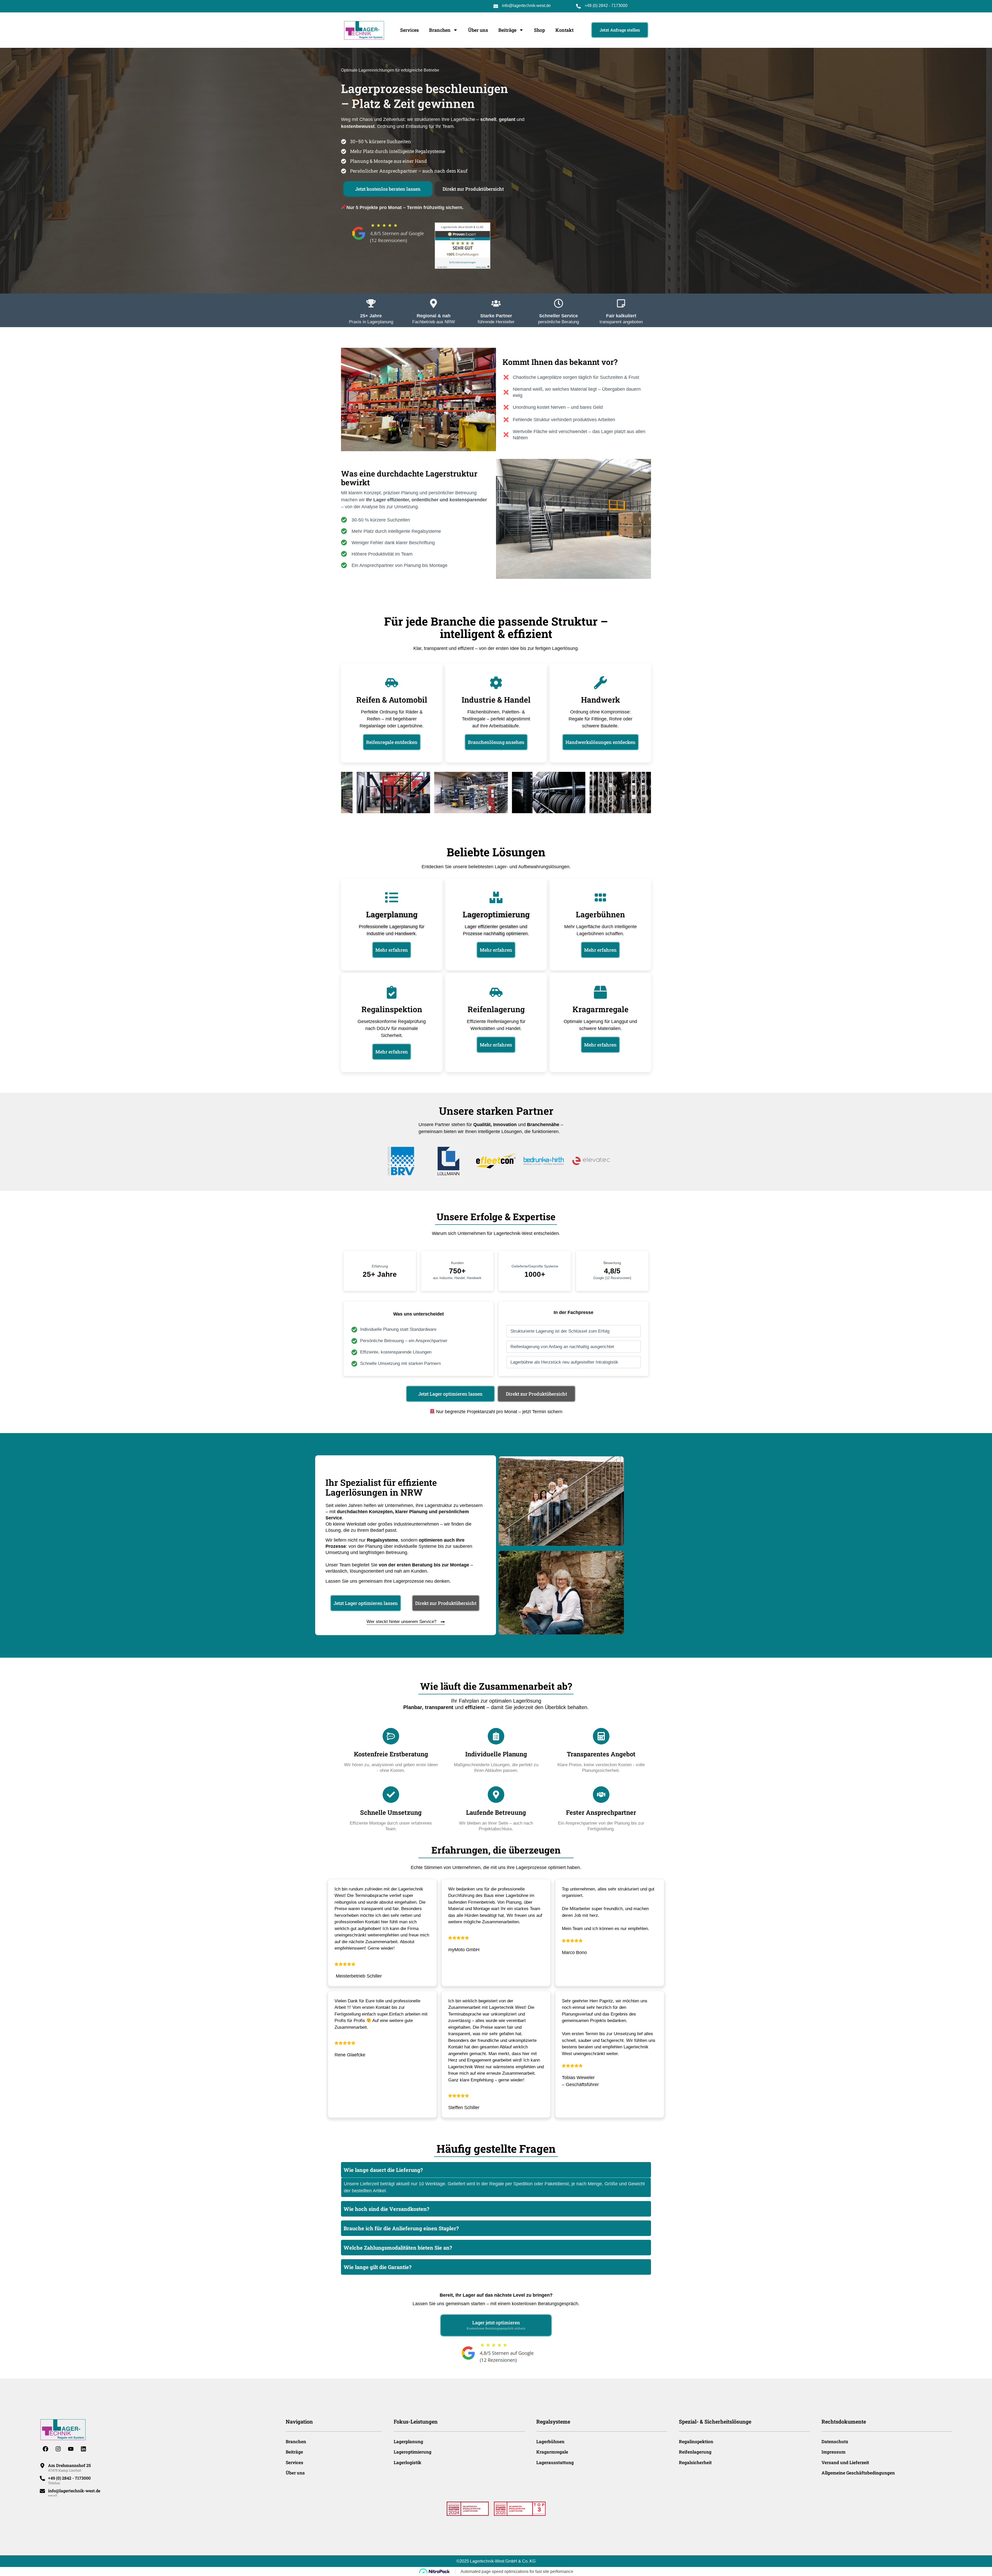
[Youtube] (71, 2449)
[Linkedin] (83, 2449)
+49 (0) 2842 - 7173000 (606, 6)
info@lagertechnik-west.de (526, 6)
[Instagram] (58, 2449)
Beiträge (507, 30)
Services (409, 30)
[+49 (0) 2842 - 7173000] (42, 2478)
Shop (540, 30)
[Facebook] (45, 2449)
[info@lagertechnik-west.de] (42, 2491)
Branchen (440, 30)
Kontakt (564, 30)
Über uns (478, 30)
